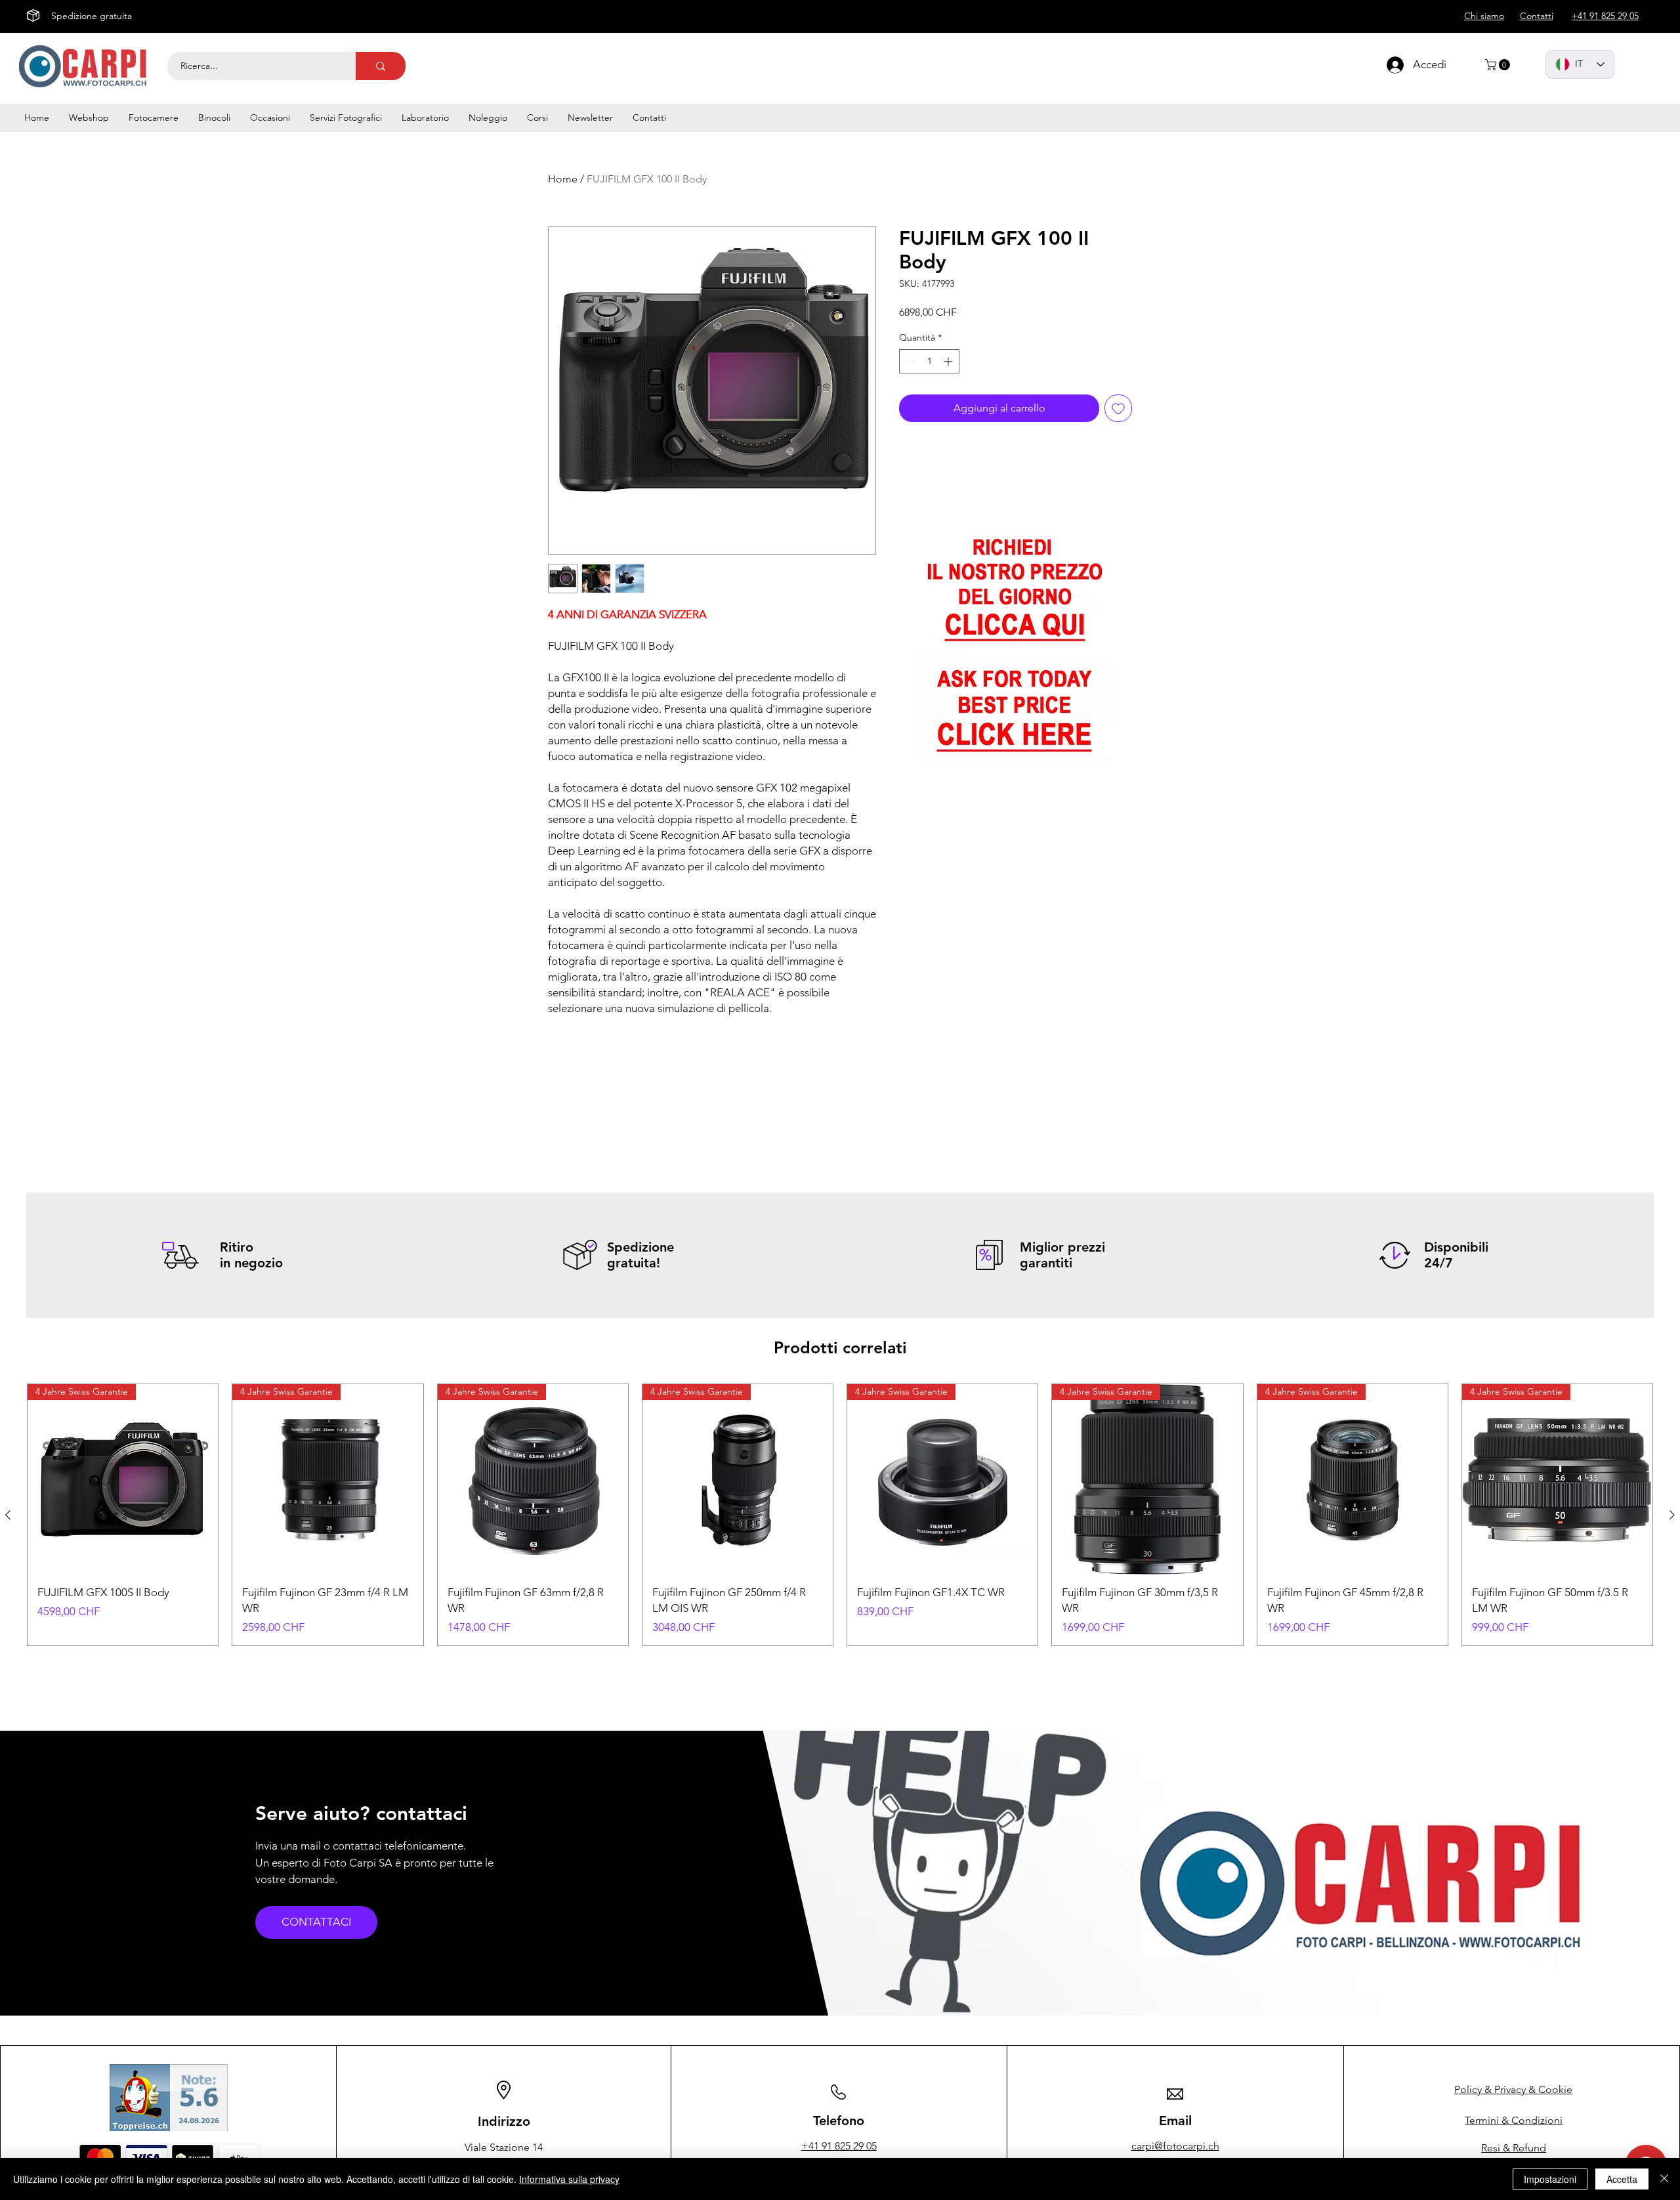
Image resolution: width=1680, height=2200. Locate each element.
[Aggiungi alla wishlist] (1118, 408)
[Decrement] (909, 361)
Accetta (1622, 2179)
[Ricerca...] (381, 66)
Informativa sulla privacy (569, 2179)
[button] (1499, 65)
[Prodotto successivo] (1672, 1515)
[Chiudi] (1664, 2179)
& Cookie (1513, 2089)
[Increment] (949, 361)
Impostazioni (1550, 2179)
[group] (840, 1515)
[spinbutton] (929, 361)
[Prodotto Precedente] (8, 1515)
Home (563, 179)
